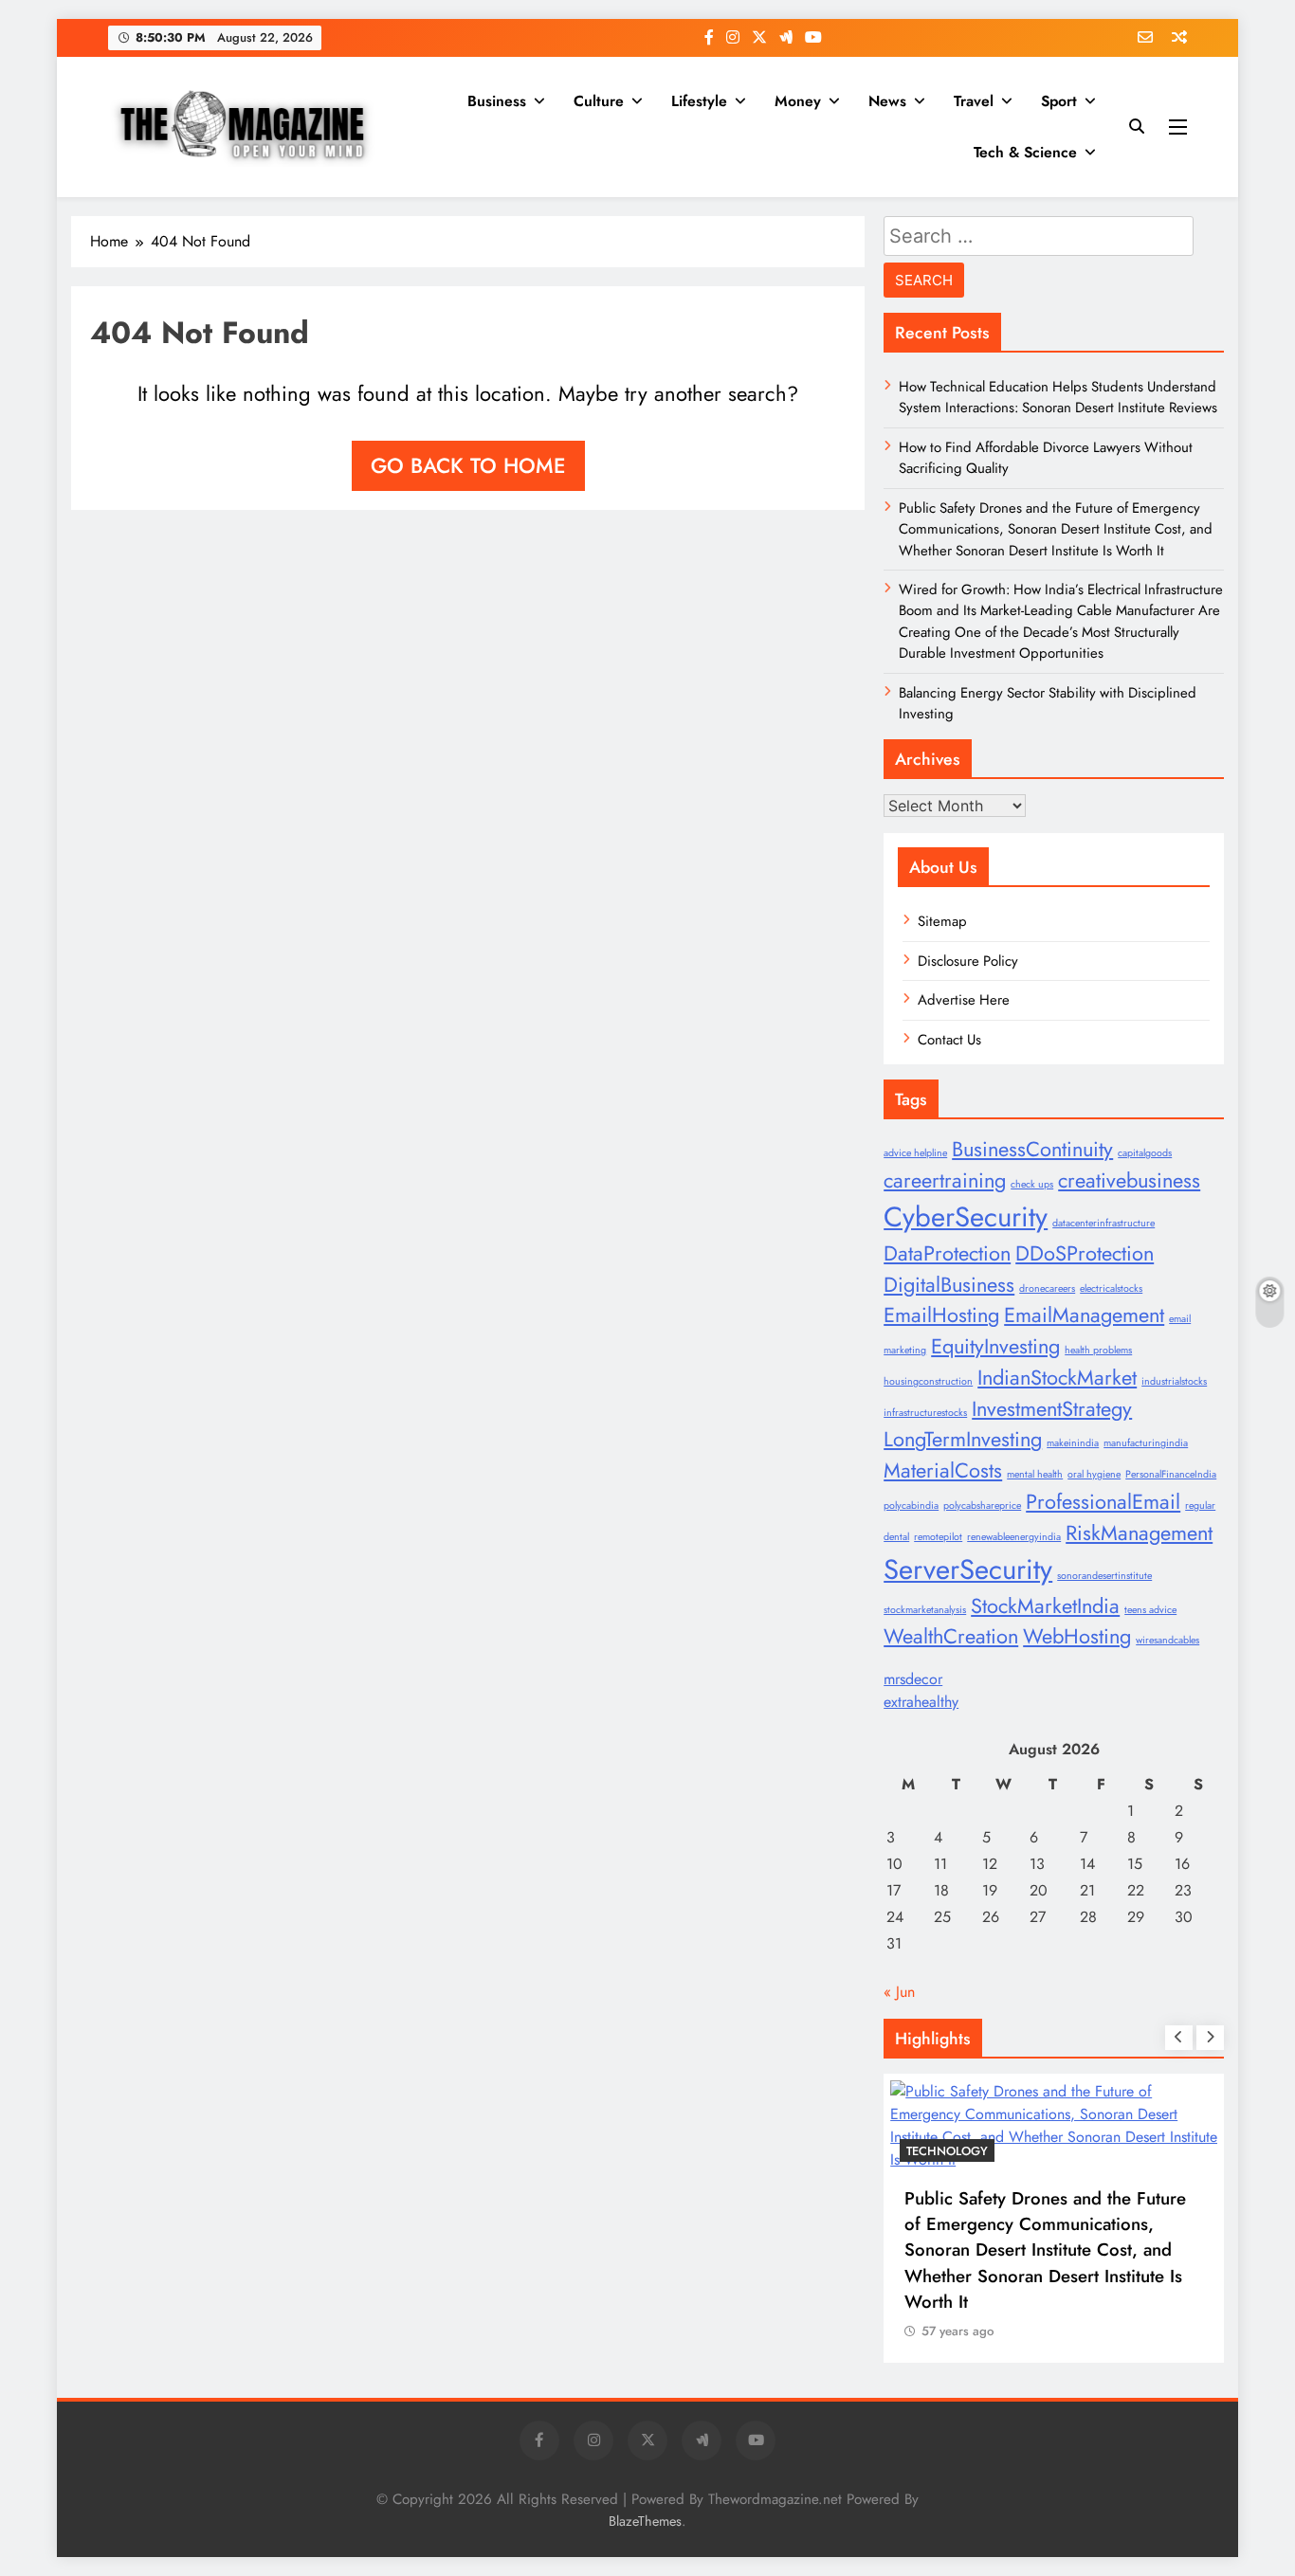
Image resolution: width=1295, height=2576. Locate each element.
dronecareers (1047, 1288)
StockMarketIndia (1045, 1606)
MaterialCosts (943, 1470)
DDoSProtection (1085, 1253)
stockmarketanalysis (925, 1610)
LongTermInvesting (963, 1439)
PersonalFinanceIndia (1171, 1474)
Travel (974, 101)
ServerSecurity (968, 1569)
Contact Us (949, 1040)
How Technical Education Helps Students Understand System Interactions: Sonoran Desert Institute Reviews (1058, 397)
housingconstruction (928, 1381)
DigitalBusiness (949, 1285)
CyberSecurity (966, 1217)
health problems (1098, 1350)
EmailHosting (941, 1315)
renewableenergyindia (1014, 1537)
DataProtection (947, 1253)
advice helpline (915, 1153)
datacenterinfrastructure (1103, 1223)
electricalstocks (1111, 1288)
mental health (1035, 1474)
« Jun (899, 1992)
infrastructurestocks (925, 1413)
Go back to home (468, 465)
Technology (947, 2151)
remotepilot (938, 1537)
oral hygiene (1094, 1474)
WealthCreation (951, 1636)
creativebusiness (1129, 1180)
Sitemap (942, 921)
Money (798, 101)
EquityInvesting (995, 1346)
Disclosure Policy (968, 961)
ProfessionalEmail (1103, 1502)
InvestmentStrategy (1052, 1409)
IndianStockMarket (1057, 1378)
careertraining (945, 1180)
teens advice (1150, 1610)
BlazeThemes (645, 2521)
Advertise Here (964, 1000)
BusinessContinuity (1032, 1149)
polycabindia (911, 1506)
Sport (1059, 101)
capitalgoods (1145, 1153)
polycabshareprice (982, 1506)
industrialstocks (1174, 1381)
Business (497, 101)
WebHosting (1077, 1636)
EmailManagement (1084, 1315)
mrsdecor (913, 1679)
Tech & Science (1025, 152)
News (887, 101)
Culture (599, 101)
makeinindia (1073, 1443)
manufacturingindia (1146, 1443)
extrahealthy (921, 1702)
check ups (1032, 1184)
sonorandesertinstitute (1104, 1576)
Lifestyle (699, 101)
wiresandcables (1167, 1640)
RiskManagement (1139, 1533)
